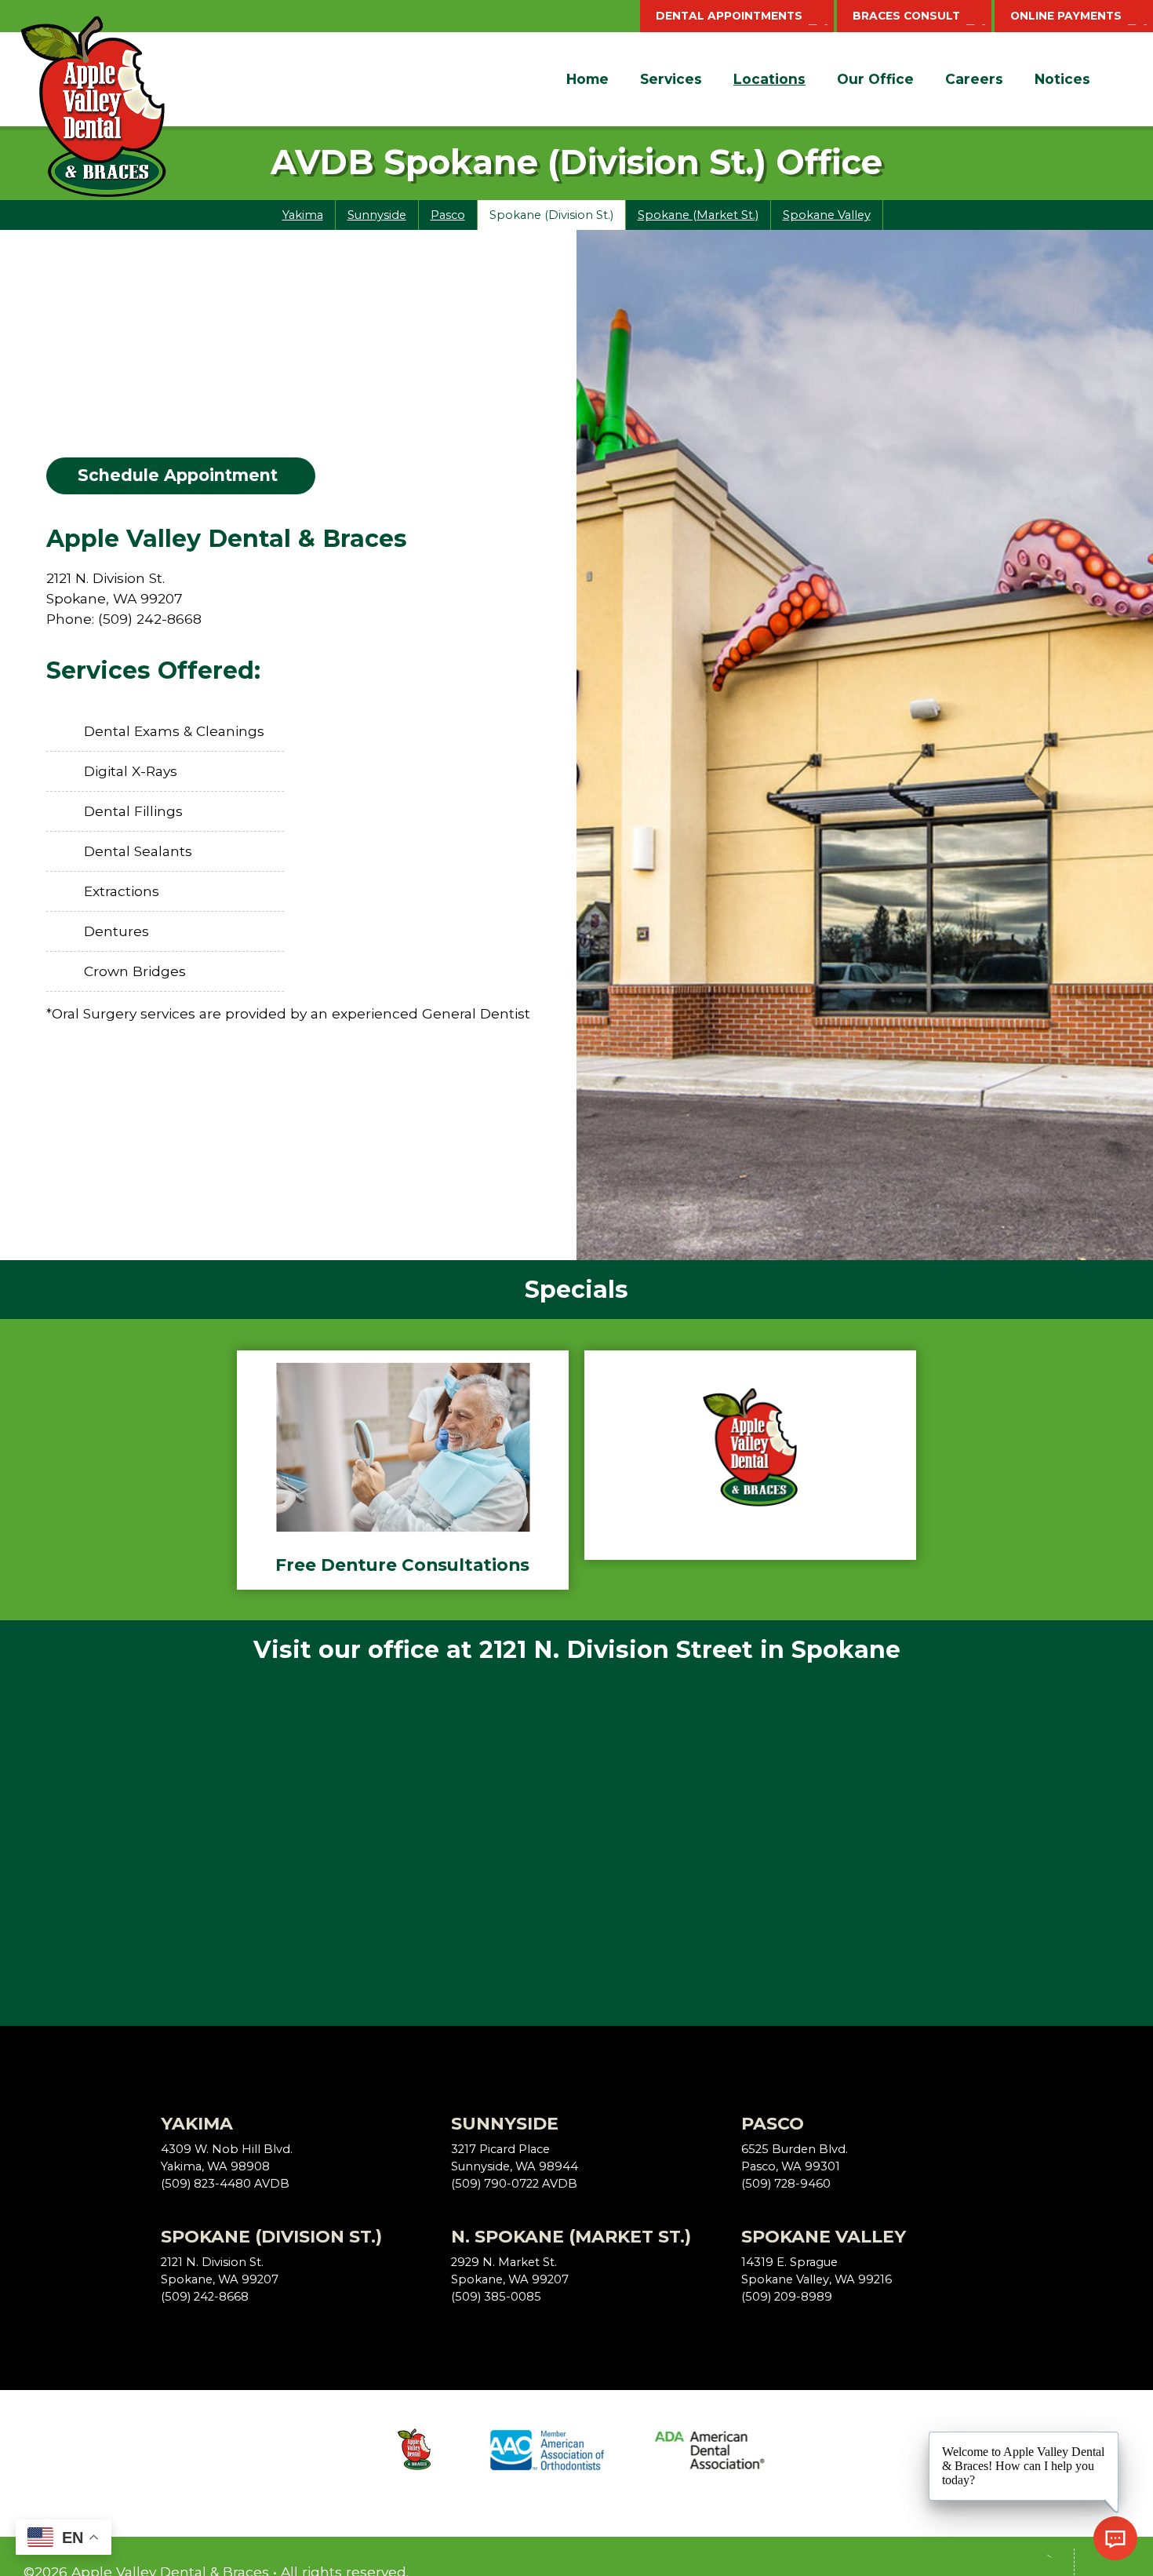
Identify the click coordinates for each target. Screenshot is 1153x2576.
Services (671, 79)
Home (587, 79)
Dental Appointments (729, 16)
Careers (974, 79)
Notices (1062, 79)
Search (1118, 79)
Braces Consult (906, 16)
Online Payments (1066, 16)
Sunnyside (377, 215)
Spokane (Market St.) (698, 215)
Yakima (303, 215)
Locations (769, 79)
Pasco (448, 215)
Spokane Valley (827, 215)
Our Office (875, 79)
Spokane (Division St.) (551, 215)
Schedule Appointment (178, 475)
